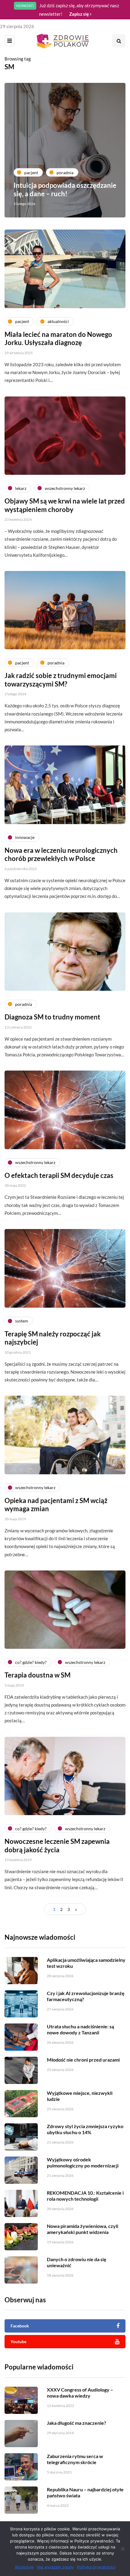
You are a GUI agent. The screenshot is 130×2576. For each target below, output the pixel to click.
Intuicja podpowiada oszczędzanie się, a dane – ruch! (65, 189)
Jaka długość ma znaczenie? (76, 2423)
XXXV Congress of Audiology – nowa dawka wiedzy (80, 2393)
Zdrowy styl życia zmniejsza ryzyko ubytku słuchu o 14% (85, 2129)
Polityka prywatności (96, 2567)
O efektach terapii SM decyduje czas (59, 1175)
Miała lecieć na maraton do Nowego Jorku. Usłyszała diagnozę (58, 339)
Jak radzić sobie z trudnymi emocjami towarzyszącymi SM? (61, 680)
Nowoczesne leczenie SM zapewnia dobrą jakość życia (57, 1846)
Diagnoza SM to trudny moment (52, 1017)
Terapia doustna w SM (37, 1675)
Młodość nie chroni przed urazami (83, 2060)
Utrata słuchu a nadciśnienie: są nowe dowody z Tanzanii (80, 2029)
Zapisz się (80, 14)
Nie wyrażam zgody (55, 2567)
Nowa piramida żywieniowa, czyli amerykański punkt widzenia (83, 2229)
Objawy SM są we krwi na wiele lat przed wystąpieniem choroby (65, 505)
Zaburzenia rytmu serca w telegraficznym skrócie (75, 2459)
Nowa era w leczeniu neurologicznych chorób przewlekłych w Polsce (61, 854)
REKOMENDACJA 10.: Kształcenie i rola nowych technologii (85, 2196)
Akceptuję (24, 2567)
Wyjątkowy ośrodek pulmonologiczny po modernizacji (83, 2162)
